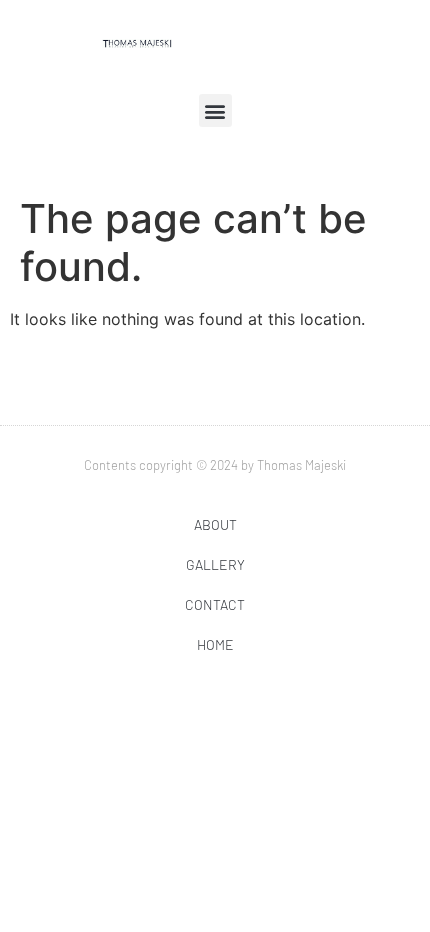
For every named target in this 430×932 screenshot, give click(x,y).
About (215, 524)
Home (215, 644)
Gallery (215, 564)
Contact (215, 604)
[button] (215, 110)
